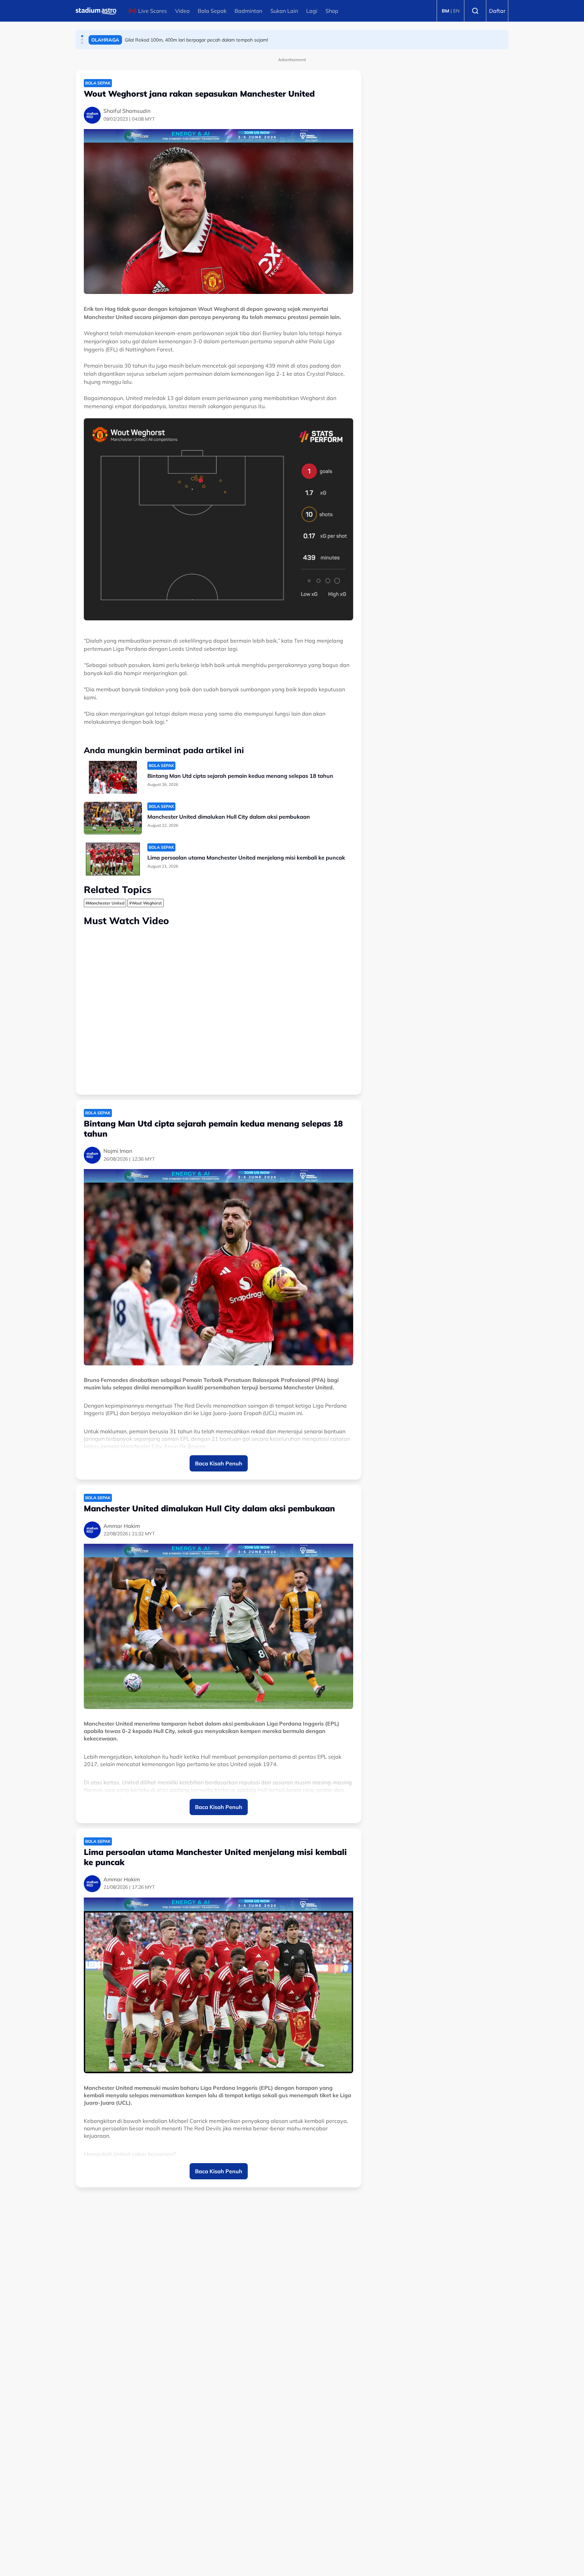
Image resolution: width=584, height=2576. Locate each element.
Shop (332, 11)
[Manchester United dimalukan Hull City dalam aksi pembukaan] (113, 818)
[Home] (96, 11)
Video (182, 11)
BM (445, 11)
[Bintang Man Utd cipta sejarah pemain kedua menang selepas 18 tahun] (113, 777)
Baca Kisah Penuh (219, 1463)
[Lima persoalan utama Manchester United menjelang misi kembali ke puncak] (113, 859)
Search (475, 11)
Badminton (248, 11)
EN (456, 11)
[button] (82, 36)
